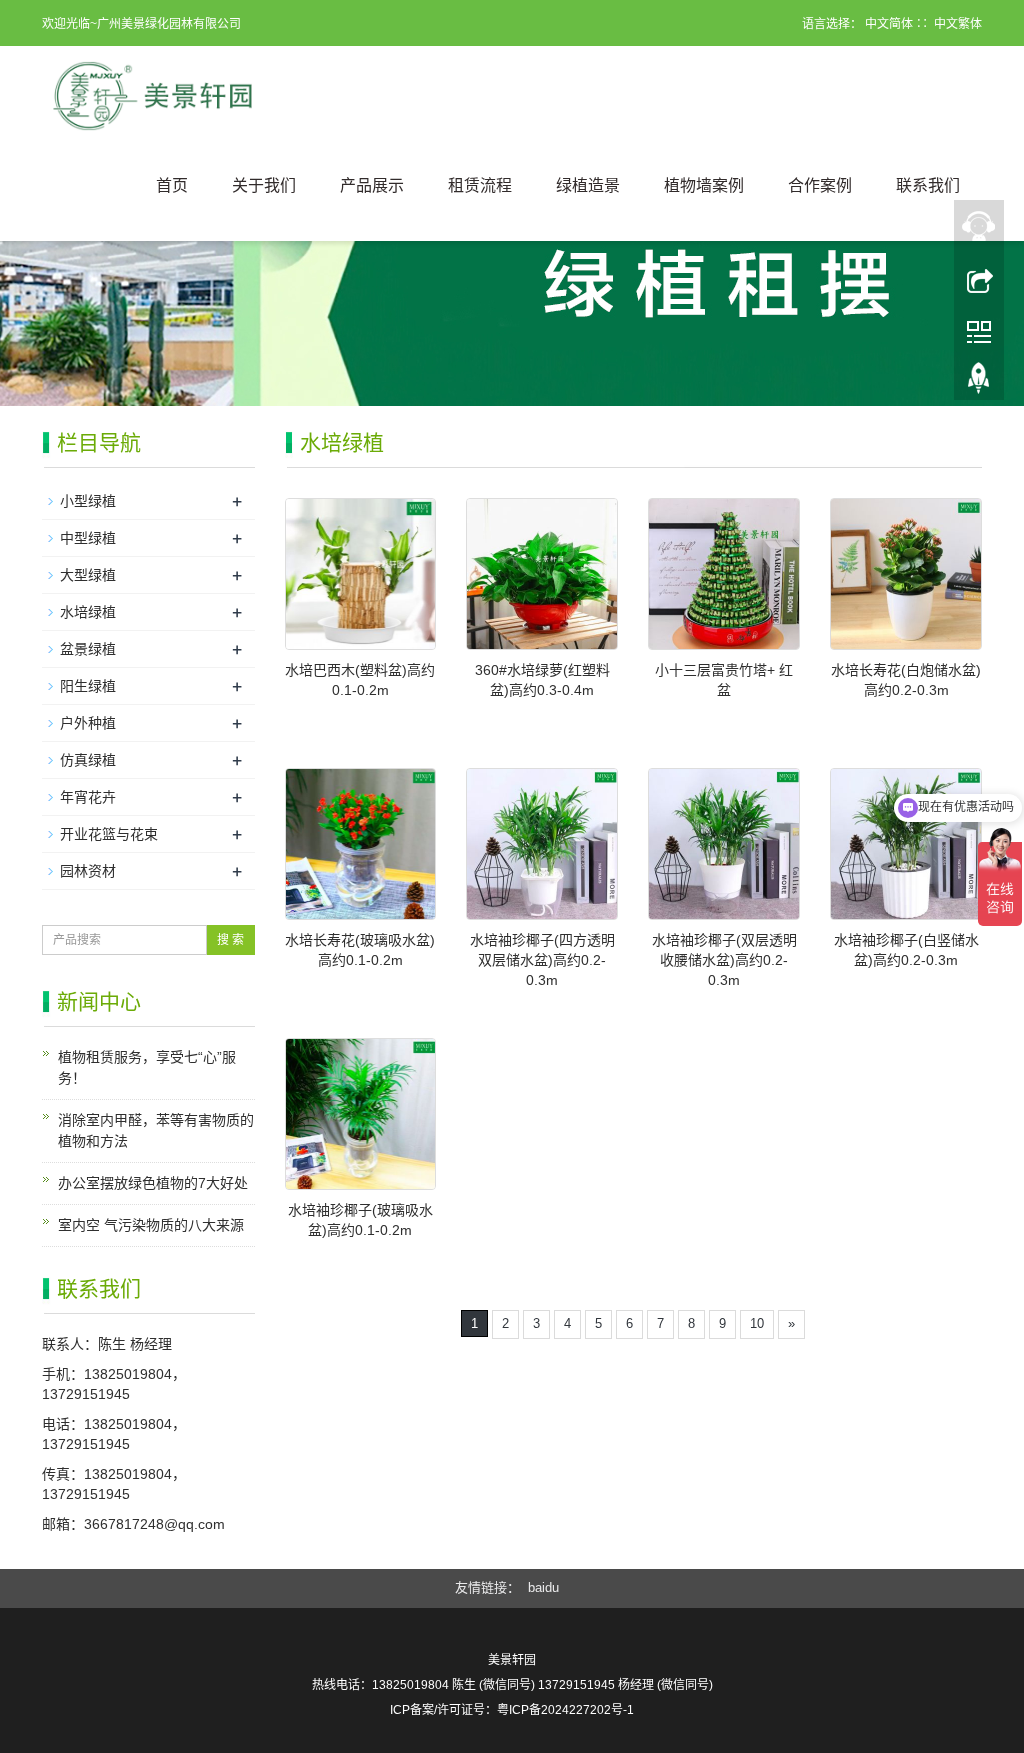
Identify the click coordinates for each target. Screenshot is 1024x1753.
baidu (543, 1587)
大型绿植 (88, 575)
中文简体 (889, 24)
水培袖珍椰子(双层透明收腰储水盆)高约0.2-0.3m (724, 960)
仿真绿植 (88, 760)
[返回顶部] (979, 279)
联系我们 (928, 185)
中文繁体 (958, 24)
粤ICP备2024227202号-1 (565, 1710)
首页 (172, 185)
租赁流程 (480, 185)
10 (757, 1323)
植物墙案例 (704, 185)
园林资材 (88, 871)
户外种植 (88, 723)
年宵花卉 (88, 797)
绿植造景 (588, 185)
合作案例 (820, 185)
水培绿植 (88, 612)
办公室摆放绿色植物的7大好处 (153, 1183)
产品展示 (372, 185)
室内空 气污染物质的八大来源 (151, 1225)
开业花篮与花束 (109, 834)
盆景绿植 (88, 649)
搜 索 (230, 940)
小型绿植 (88, 501)
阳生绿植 (88, 686)
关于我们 (264, 185)
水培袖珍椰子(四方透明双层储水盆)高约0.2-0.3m (542, 960)
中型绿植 (88, 538)
